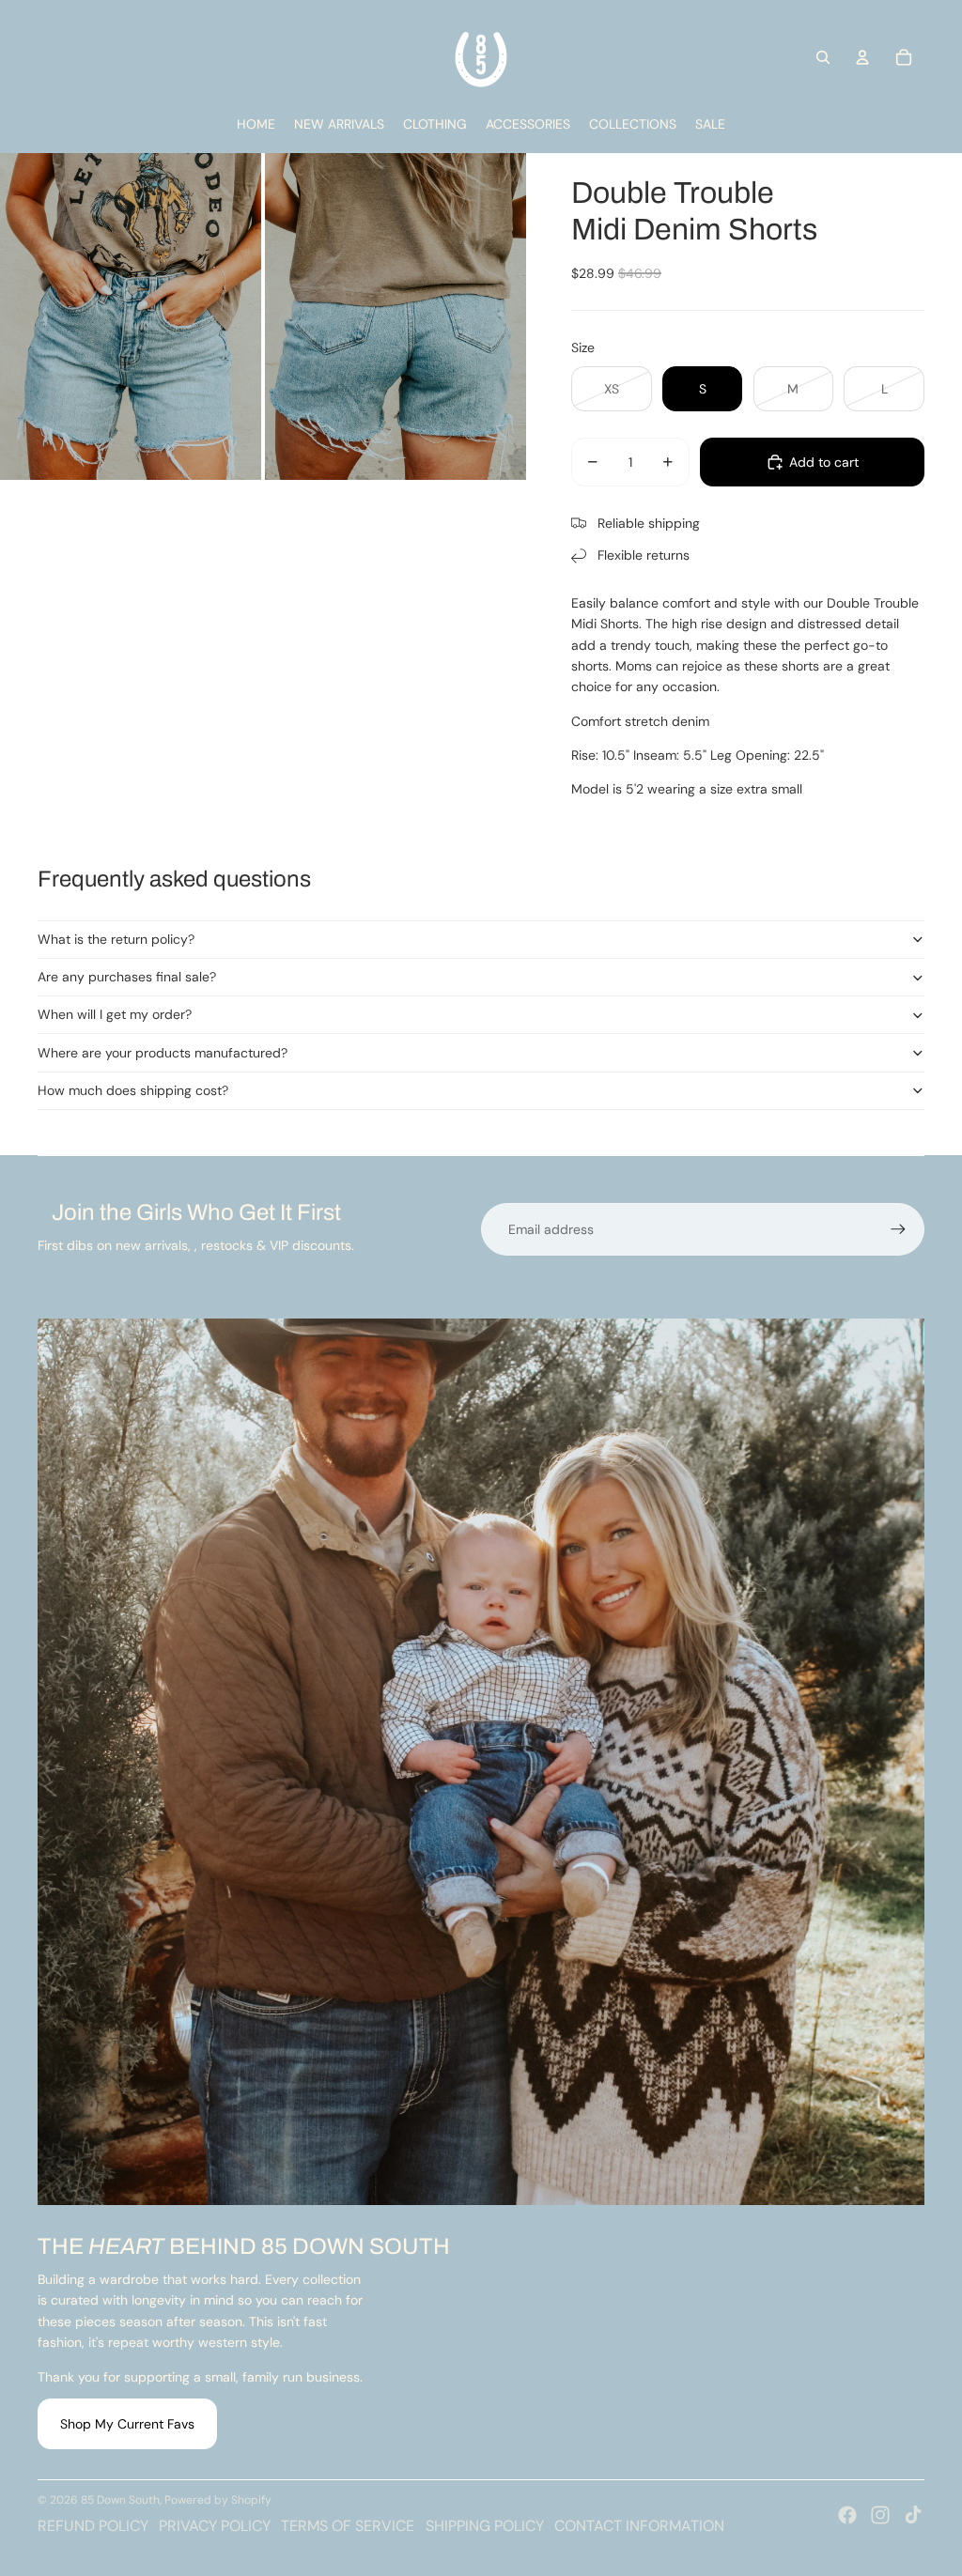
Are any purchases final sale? (127, 977)
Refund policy (93, 2526)
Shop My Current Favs (127, 2424)
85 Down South (120, 2500)
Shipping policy (485, 2526)
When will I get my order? (115, 1014)
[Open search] (823, 57)
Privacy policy (215, 2526)
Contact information (639, 2526)
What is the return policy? (116, 939)
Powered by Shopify (218, 2500)
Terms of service (348, 2526)
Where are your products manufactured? (163, 1053)
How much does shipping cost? (133, 1090)
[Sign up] (898, 1229)
